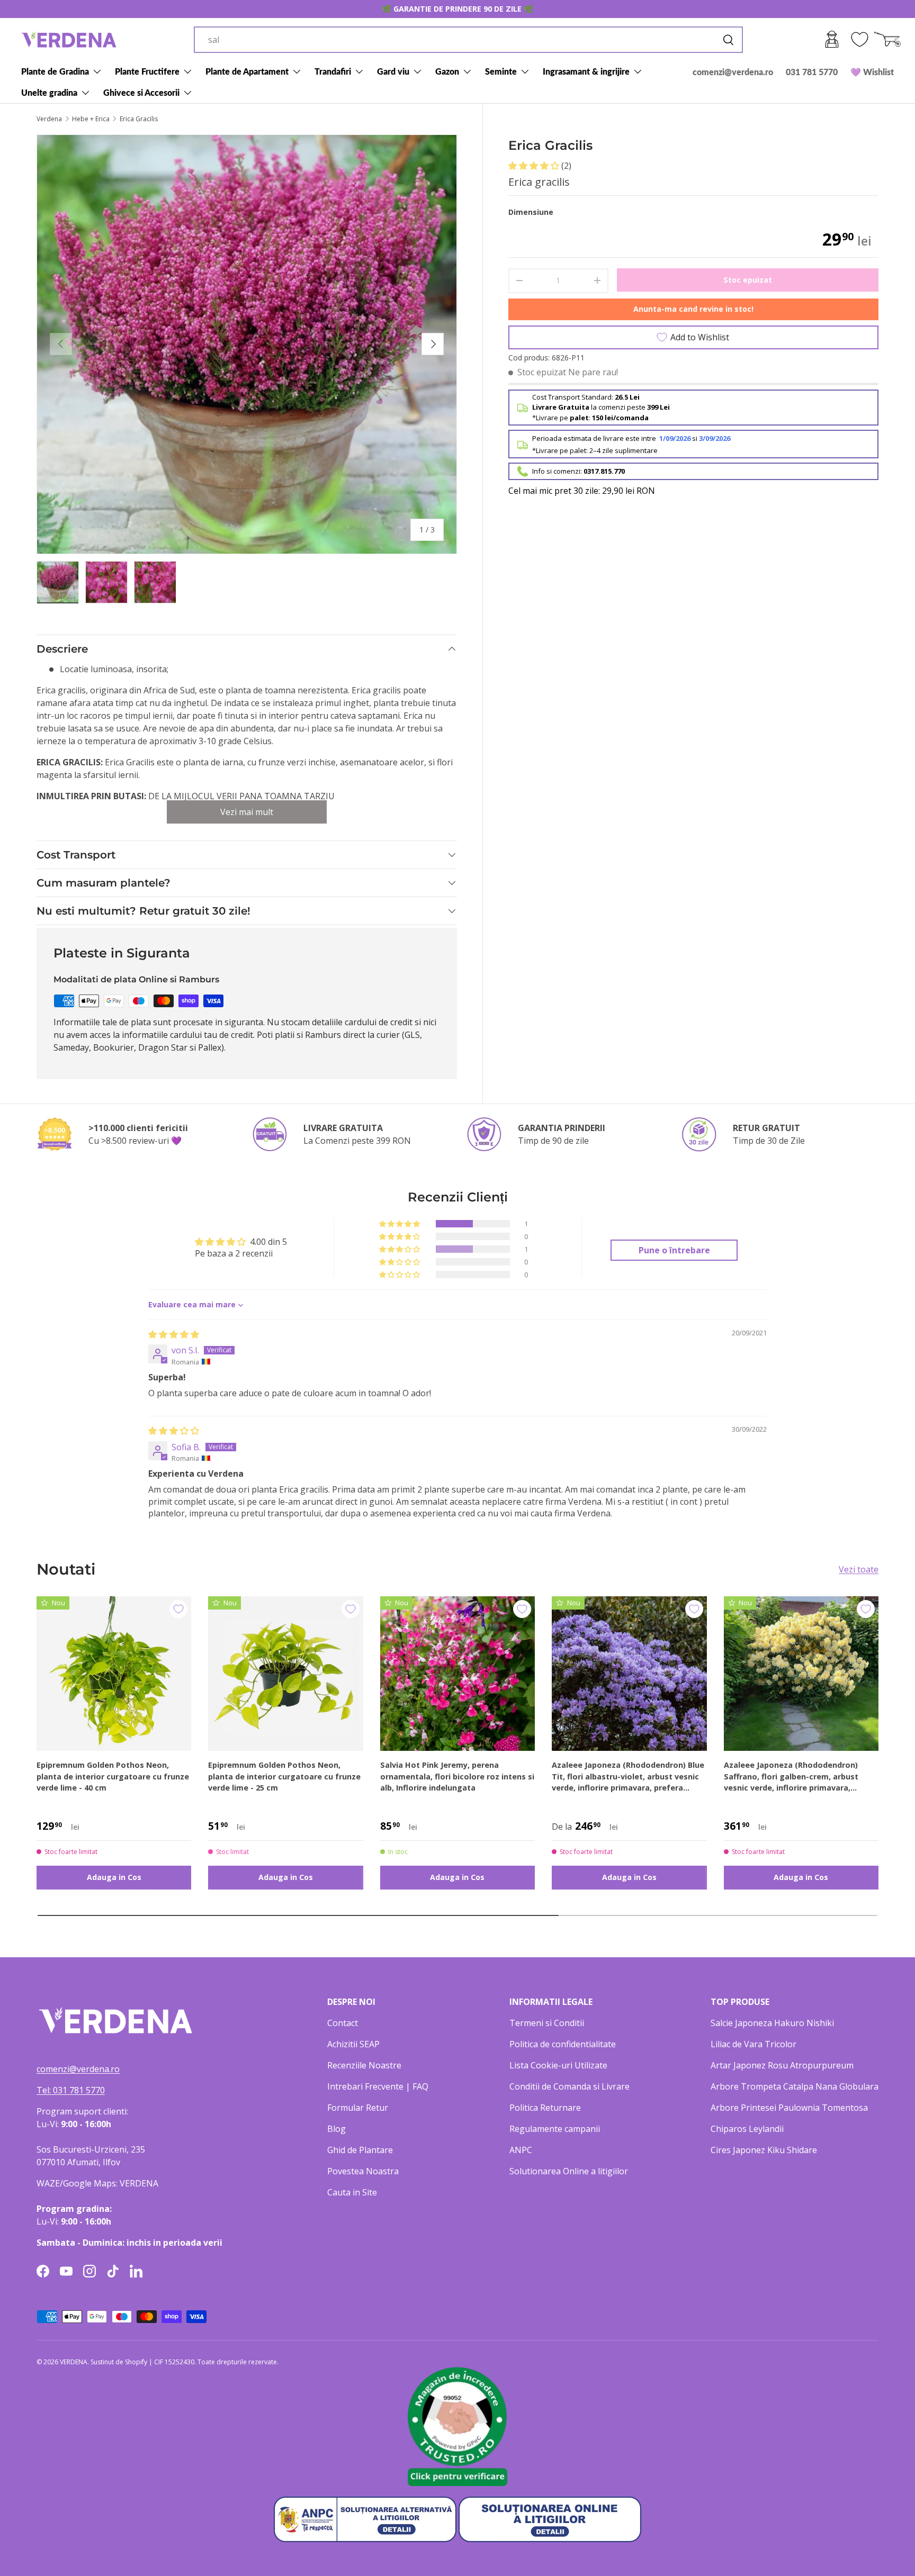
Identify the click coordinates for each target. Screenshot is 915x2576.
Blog (337, 2129)
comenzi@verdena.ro (733, 72)
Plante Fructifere (147, 71)
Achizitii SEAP (353, 2044)
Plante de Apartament (247, 71)
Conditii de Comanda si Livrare (569, 2086)
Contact (343, 2023)
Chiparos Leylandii (747, 2129)
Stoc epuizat (748, 280)
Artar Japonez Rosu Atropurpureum (782, 2065)
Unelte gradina (49, 92)
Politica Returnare (545, 2108)
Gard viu (393, 71)
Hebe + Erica (91, 119)
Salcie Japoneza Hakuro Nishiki (772, 2023)
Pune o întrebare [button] (674, 1250)
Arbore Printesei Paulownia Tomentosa (789, 2108)
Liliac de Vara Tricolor (753, 2044)
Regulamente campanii (555, 2129)
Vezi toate (859, 1569)
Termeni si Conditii (547, 2023)
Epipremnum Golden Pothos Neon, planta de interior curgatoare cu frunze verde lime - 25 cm (284, 1776)
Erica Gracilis (139, 119)
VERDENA (74, 2362)
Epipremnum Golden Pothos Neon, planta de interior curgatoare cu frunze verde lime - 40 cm (113, 1776)
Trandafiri (333, 71)
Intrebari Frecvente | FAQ (378, 2086)
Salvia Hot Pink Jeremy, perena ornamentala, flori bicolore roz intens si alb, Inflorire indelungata (457, 1776)
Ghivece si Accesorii (141, 92)
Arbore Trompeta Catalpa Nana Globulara (795, 2086)
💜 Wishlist (872, 72)
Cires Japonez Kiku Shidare (764, 2150)
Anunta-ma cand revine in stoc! (693, 309)
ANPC (521, 2150)
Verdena (49, 119)
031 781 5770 (812, 72)
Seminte (501, 71)
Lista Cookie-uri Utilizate (558, 2065)
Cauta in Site (352, 2192)
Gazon (447, 71)
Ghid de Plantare (360, 2150)
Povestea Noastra (363, 2171)
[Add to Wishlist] (178, 1609)
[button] (535, 166)
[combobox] (468, 40)
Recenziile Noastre (364, 2065)
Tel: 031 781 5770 (71, 2090)
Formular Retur (358, 2108)
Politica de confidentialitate (563, 2044)
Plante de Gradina (55, 71)
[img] (174, 1334)
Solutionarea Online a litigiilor (569, 2171)
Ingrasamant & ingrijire (586, 71)
